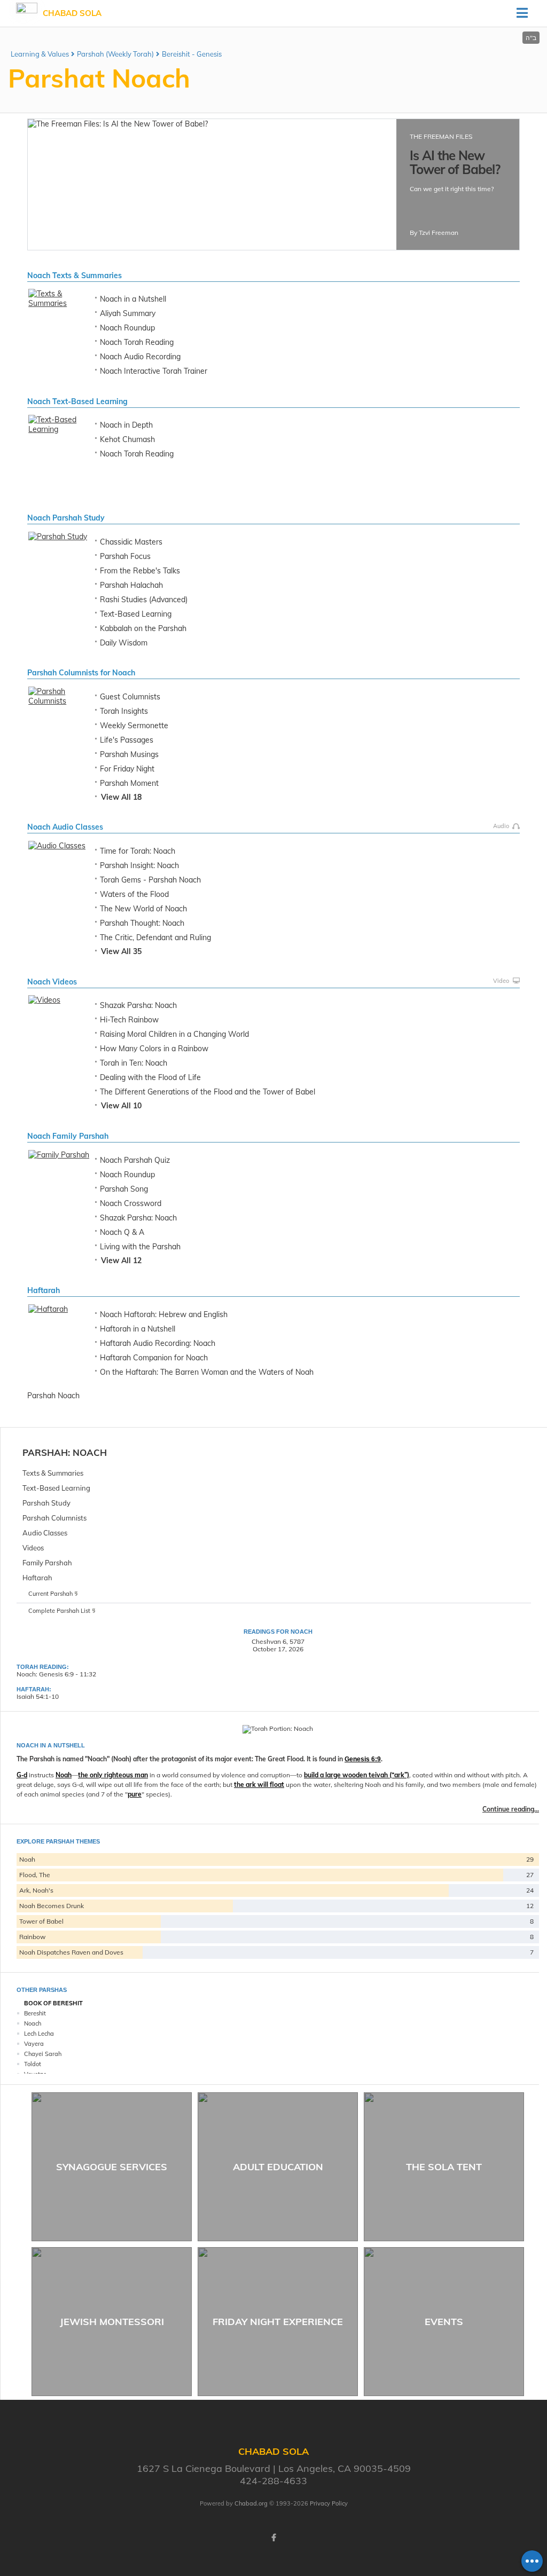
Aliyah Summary (128, 313)
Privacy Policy (329, 2503)
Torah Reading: (43, 1667)
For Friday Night (127, 769)
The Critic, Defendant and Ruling (155, 938)
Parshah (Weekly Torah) (115, 54)
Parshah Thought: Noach (142, 923)
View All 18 (121, 797)
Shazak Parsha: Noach (138, 1005)
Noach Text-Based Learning (77, 401)
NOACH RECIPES (435, 136)
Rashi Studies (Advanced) (144, 600)
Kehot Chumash (127, 439)
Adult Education (278, 2167)
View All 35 (121, 951)
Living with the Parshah (140, 1247)
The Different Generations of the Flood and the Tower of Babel (208, 1092)
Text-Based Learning (136, 614)
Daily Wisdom (124, 643)
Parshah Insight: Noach (139, 865)
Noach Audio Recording (140, 357)
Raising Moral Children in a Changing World (174, 1034)
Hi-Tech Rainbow (129, 1020)
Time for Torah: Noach (138, 851)
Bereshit (35, 2013)
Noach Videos (52, 982)
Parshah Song (124, 1189)
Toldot (33, 2064)
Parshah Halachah (131, 585)
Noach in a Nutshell (133, 299)
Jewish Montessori (112, 2322)
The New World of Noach (143, 909)
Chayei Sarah (43, 2054)
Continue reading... (511, 1809)
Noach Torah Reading (137, 342)
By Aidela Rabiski (435, 236)
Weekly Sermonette (134, 726)
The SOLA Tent (444, 2167)
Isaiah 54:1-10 (38, 1696)
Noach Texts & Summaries (75, 275)
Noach (90, 1452)
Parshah (45, 1452)
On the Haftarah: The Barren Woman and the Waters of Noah (207, 1372)
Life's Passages (127, 740)
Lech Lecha (39, 2034)
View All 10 (121, 1106)
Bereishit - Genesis (192, 54)
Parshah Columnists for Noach (81, 673)
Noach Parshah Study (66, 518)
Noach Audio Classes (65, 827)
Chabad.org (251, 2503)
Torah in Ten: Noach (134, 1063)
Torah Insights (124, 711)
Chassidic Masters (131, 542)
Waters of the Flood (134, 894)
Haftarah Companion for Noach (154, 1358)
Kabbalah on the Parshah (143, 628)
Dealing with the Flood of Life (150, 1077)
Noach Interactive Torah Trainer (154, 371)
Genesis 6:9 (363, 1759)
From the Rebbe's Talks (140, 571)
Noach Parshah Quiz (135, 1160)
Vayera (34, 2044)
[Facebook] (273, 2538)
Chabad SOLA (72, 13)
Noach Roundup (127, 328)
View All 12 (121, 1261)
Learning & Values (40, 54)
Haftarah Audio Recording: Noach (158, 1343)
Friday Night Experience (278, 2322)
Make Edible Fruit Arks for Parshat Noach (458, 169)
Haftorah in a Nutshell (138, 1329)
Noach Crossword (131, 1203)
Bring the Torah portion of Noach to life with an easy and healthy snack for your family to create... (458, 211)
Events (444, 2322)
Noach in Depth (126, 425)
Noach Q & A (122, 1232)
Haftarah (44, 1290)
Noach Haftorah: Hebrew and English (164, 1314)
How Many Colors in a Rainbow (154, 1049)
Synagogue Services (112, 2167)
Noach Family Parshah (68, 1136)
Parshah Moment (129, 783)
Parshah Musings (129, 754)
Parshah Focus (125, 556)
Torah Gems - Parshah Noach (150, 880)
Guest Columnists (130, 697)
